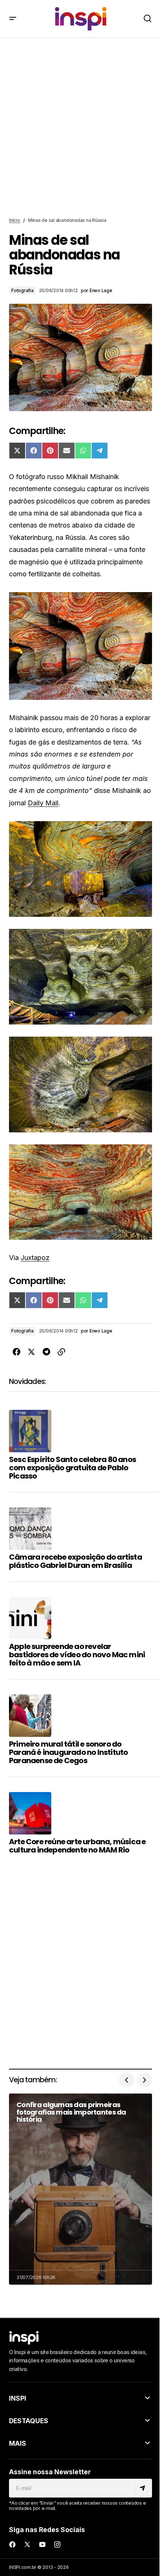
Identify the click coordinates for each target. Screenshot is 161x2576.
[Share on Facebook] (16, 1352)
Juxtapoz (35, 1258)
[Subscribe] (144, 2488)
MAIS (18, 2443)
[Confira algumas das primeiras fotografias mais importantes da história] (80, 2189)
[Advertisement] (80, 128)
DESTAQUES (29, 2421)
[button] (13, 19)
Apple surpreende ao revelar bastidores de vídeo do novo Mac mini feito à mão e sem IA (77, 1655)
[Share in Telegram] (46, 1352)
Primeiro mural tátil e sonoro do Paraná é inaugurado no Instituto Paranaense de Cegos (68, 1752)
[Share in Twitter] (31, 1352)
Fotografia (22, 290)
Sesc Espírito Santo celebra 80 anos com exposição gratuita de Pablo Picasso (72, 1468)
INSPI (18, 2398)
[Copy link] (61, 1352)
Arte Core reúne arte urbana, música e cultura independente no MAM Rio (77, 1846)
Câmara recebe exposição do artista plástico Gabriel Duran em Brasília (75, 1561)
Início (15, 220)
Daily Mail (43, 803)
